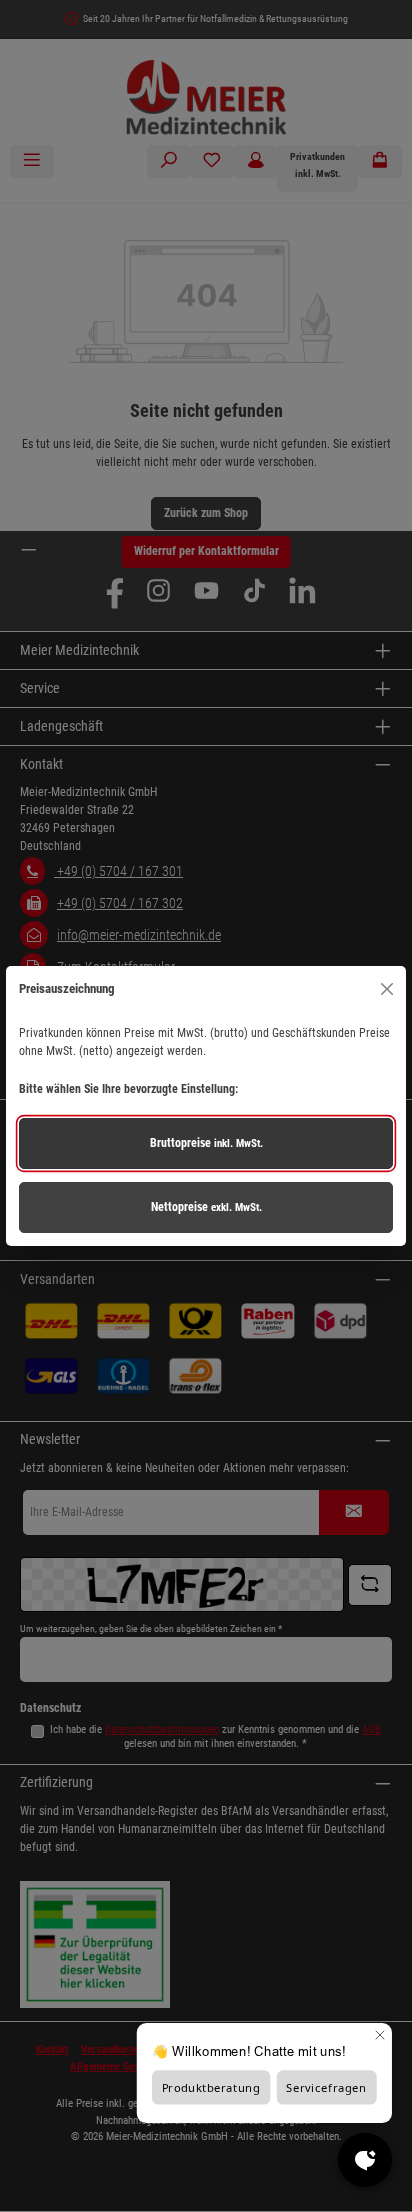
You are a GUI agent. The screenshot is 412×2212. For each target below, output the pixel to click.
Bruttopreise (206, 1143)
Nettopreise (206, 1207)
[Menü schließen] (386, 988)
